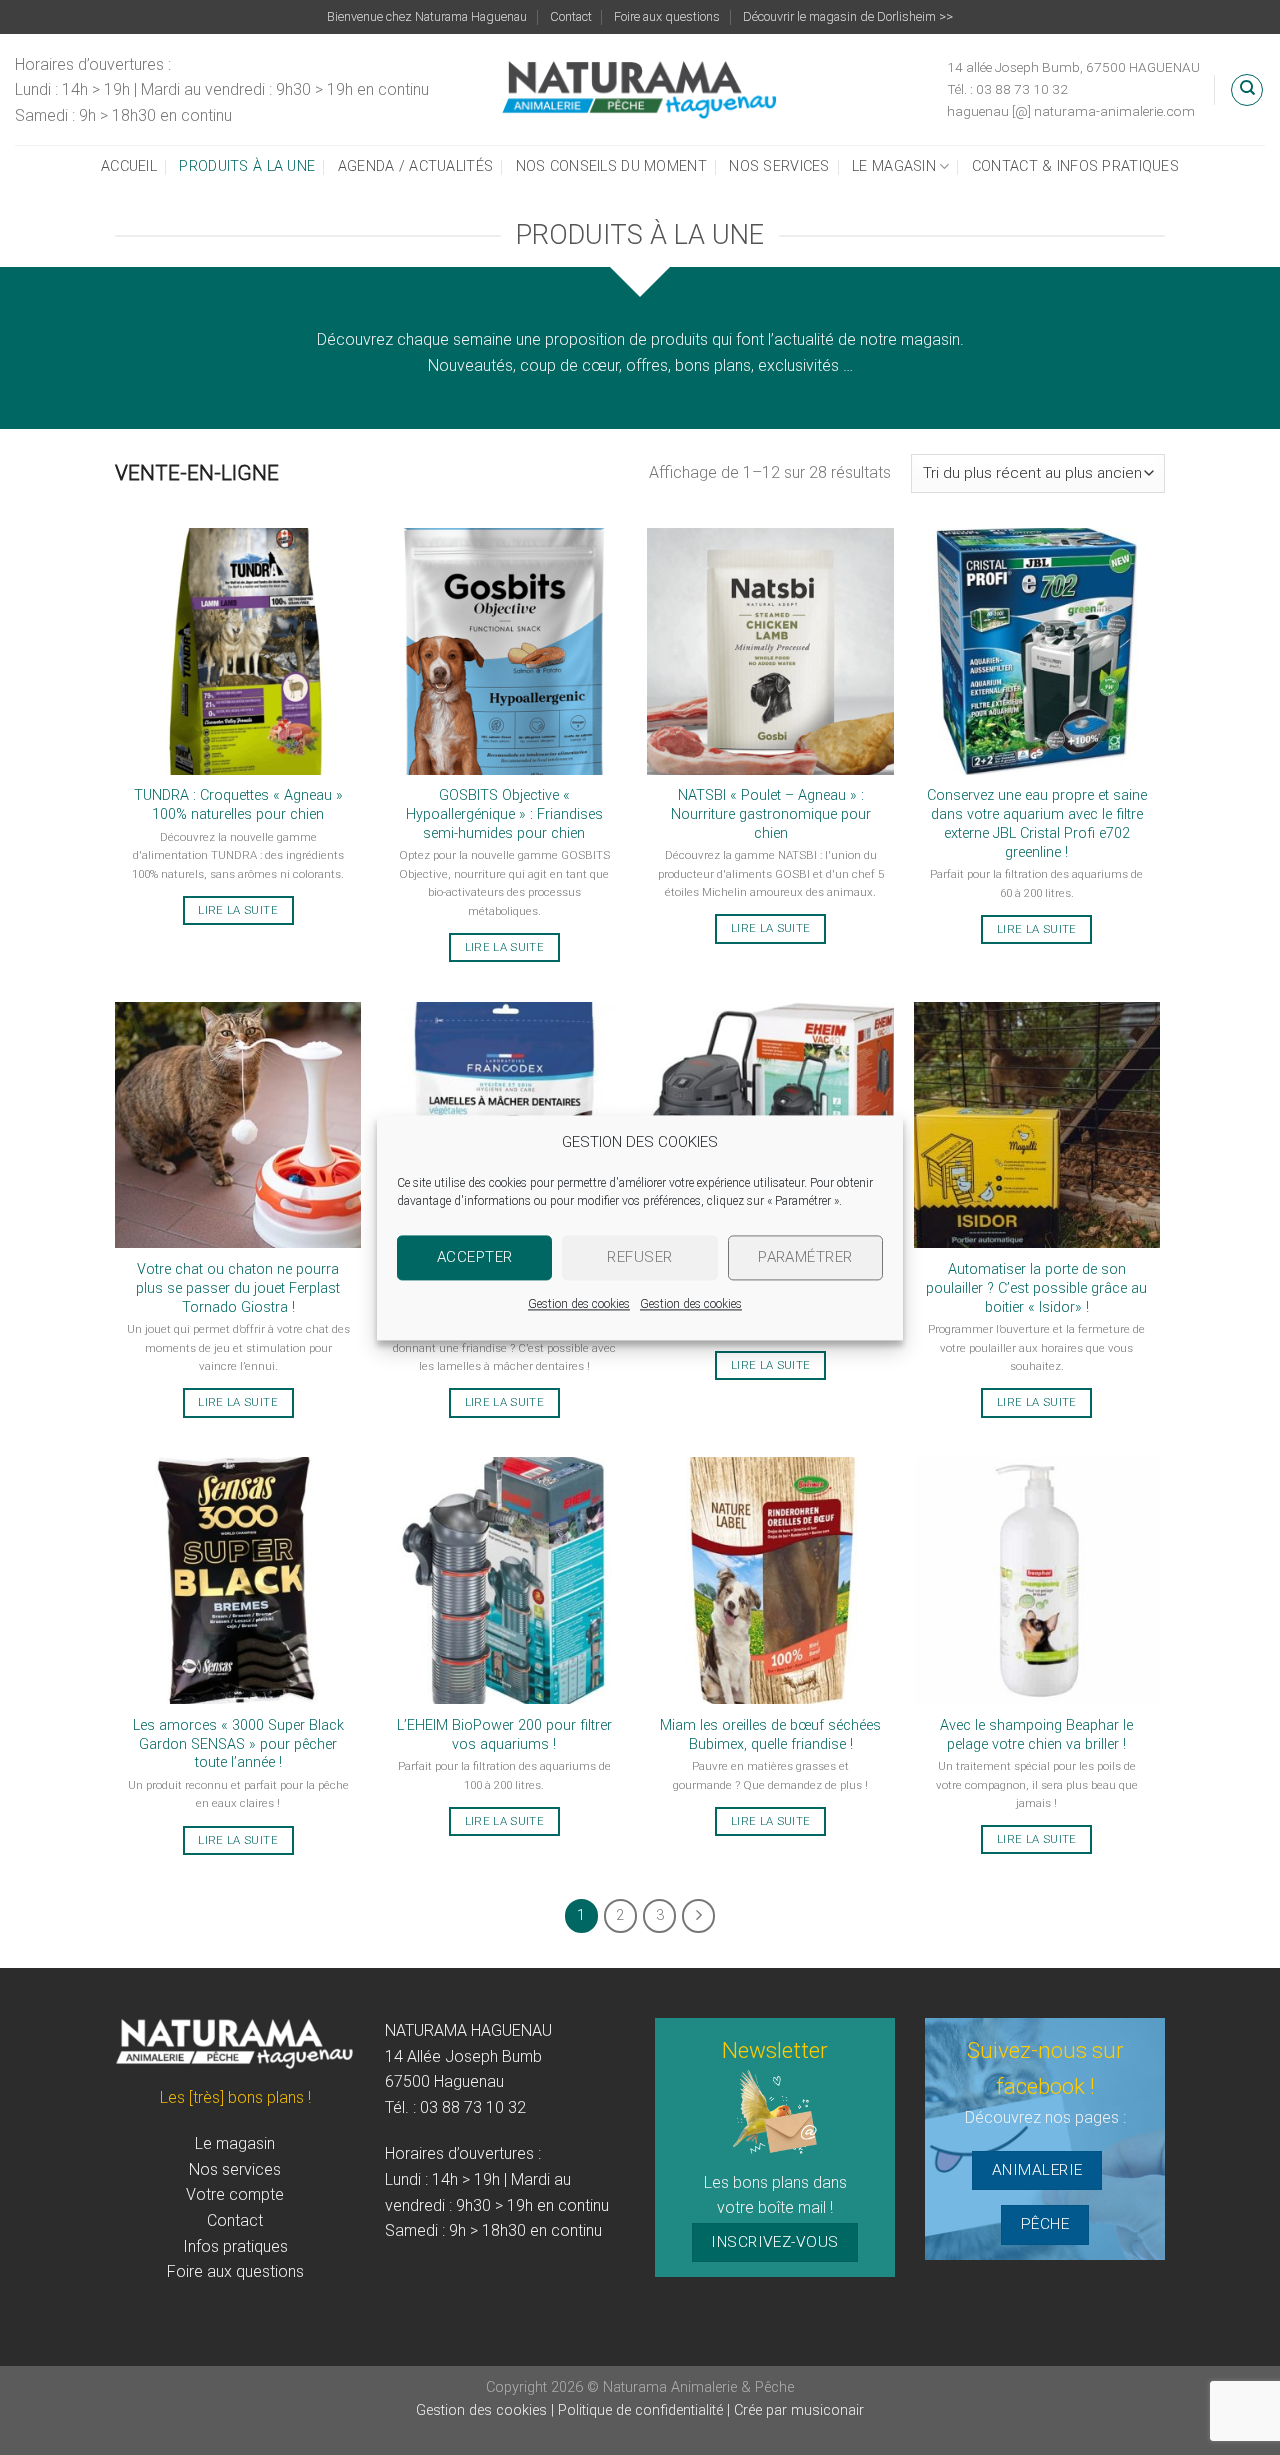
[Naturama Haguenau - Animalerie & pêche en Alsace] (640, 89)
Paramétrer (805, 1257)
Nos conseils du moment (611, 166)
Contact (571, 16)
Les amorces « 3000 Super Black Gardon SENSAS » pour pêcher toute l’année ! (238, 1744)
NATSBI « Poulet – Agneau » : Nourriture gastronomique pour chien (771, 814)
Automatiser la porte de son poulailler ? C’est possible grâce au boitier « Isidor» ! (1036, 1288)
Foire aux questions (667, 16)
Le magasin (894, 166)
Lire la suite (238, 910)
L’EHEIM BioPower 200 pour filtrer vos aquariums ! (504, 1735)
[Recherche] (1247, 90)
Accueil (129, 166)
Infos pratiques (235, 2246)
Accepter (475, 1257)
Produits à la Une (247, 166)
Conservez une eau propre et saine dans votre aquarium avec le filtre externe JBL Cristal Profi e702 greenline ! (1037, 823)
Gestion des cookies (579, 1304)
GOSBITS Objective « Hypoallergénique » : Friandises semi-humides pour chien (504, 814)
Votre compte (235, 2194)
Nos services (779, 166)
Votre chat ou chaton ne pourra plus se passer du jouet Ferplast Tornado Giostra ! (238, 1288)
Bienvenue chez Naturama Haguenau (427, 16)
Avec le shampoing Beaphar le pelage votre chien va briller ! (1036, 1735)
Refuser (639, 1257)
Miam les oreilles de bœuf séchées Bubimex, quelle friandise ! (770, 1735)
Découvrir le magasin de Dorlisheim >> (848, 16)
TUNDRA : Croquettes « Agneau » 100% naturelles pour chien (238, 805)
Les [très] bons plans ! (235, 2097)
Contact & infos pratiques (1075, 166)
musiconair (827, 2410)
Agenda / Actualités (415, 166)
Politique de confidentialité (642, 2410)
